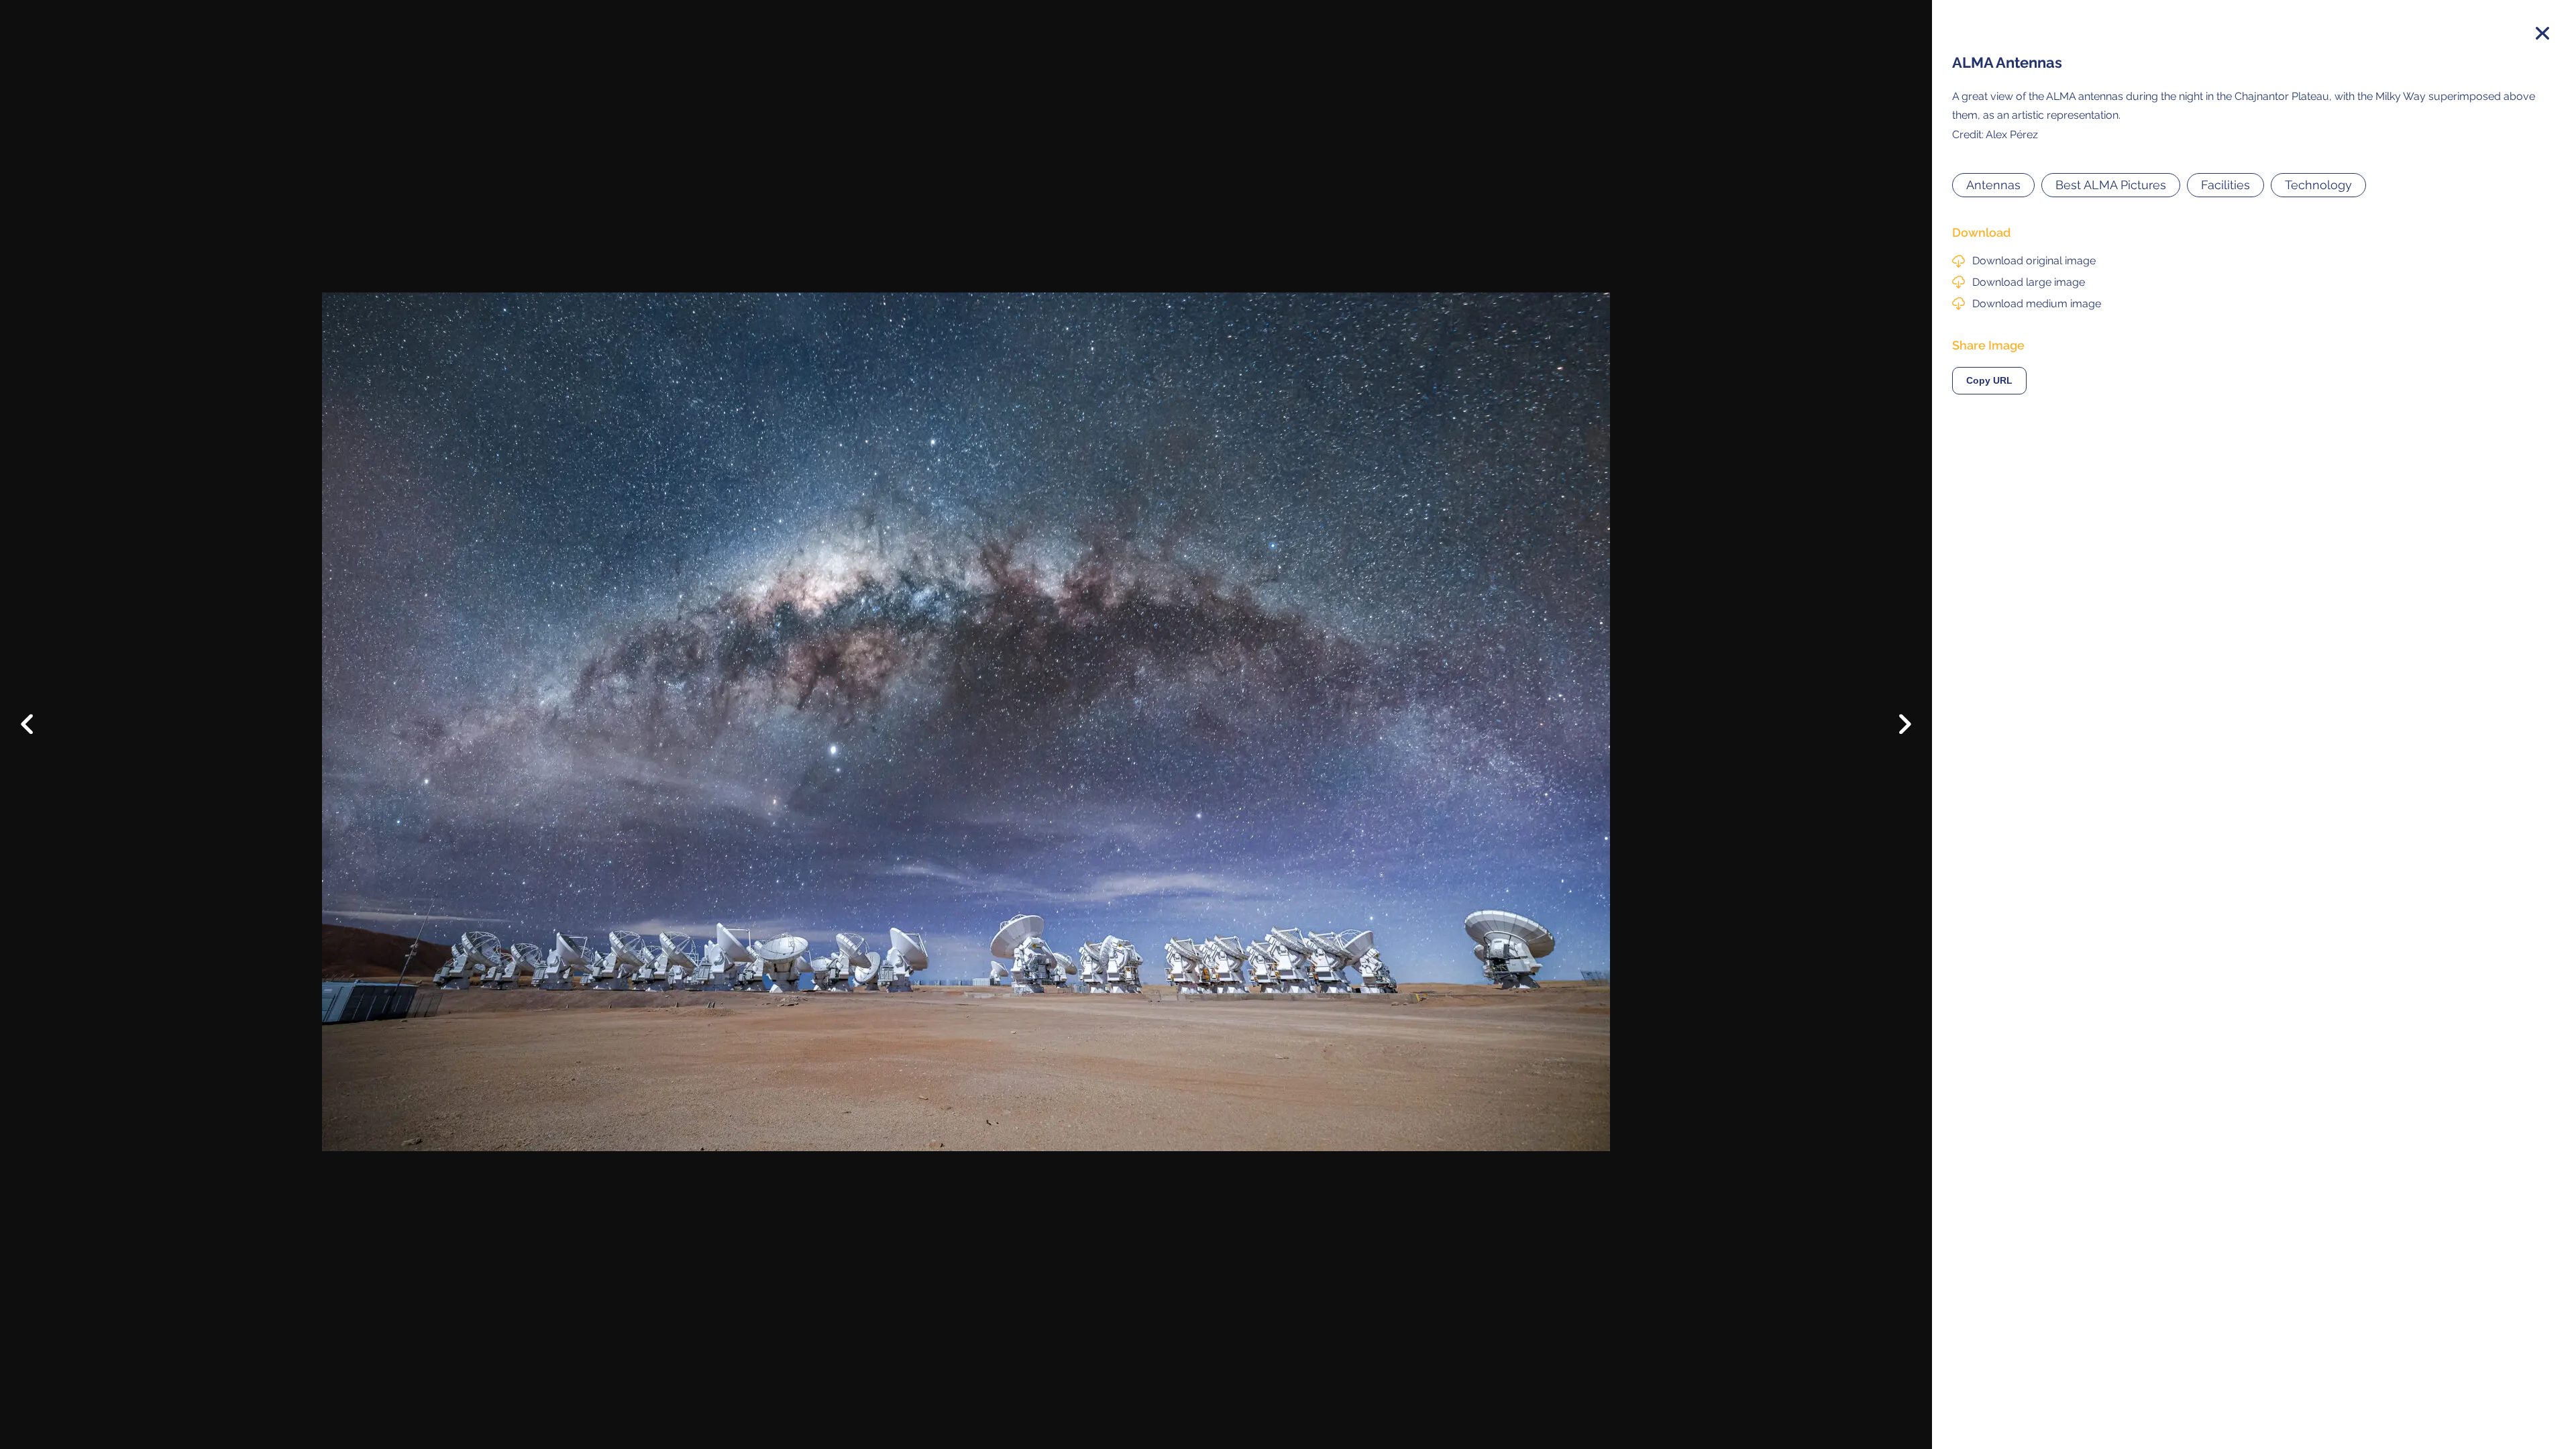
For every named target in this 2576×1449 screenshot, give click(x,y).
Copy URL (1989, 381)
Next (1895, 728)
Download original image (2034, 261)
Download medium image (2037, 304)
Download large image (2029, 282)
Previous (37, 714)
